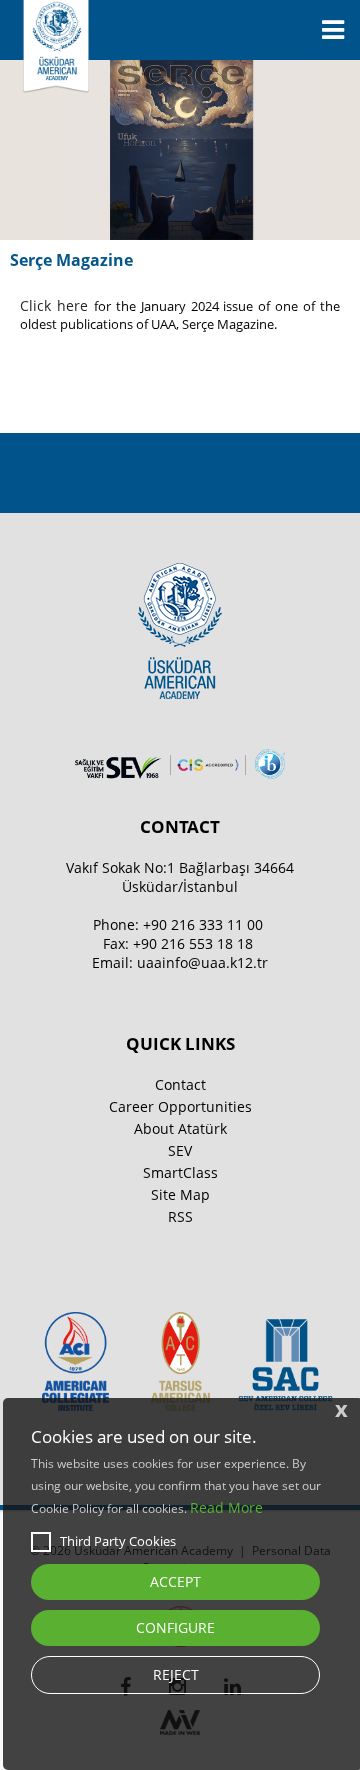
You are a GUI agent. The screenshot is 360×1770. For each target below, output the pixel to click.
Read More (226, 1507)
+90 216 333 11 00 (203, 924)
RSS (180, 1216)
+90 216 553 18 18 (193, 943)
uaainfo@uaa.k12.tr (202, 962)
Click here (57, 305)
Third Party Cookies (118, 1541)
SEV (180, 1150)
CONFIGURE (175, 1627)
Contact (180, 1084)
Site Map (180, 1194)
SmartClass (180, 1172)
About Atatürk (180, 1128)
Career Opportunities (180, 1106)
